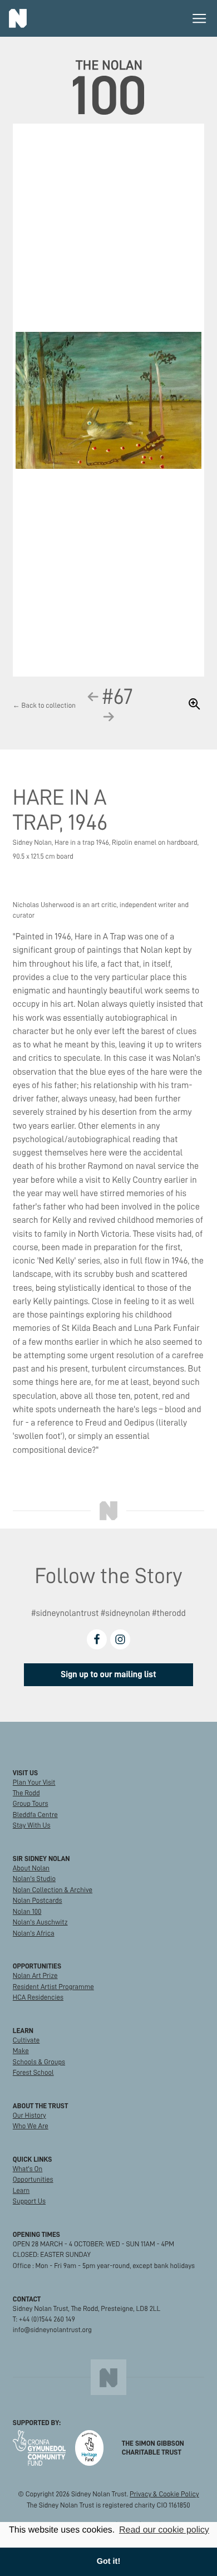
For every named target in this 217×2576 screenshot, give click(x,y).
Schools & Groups (39, 2062)
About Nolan (31, 1868)
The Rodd (26, 1793)
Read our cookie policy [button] (164, 2530)
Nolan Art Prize (35, 1976)
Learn (21, 2191)
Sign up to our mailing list (108, 1674)
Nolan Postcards (38, 1901)
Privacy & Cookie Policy (164, 2494)
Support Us (29, 2201)
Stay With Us (32, 1825)
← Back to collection (44, 706)
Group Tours (31, 1804)
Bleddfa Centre (35, 1815)
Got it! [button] (108, 2562)
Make (21, 2051)
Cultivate (26, 2040)
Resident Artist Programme (53, 1987)
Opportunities (33, 2180)
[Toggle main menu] (199, 18)
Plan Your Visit (34, 1782)
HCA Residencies (38, 1997)
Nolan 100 (27, 1912)
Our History (29, 2115)
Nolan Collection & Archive (53, 1890)
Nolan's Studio (34, 1879)
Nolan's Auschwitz (40, 1922)
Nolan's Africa (34, 1933)
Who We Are (31, 2126)
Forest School (33, 2073)
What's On (28, 2169)
